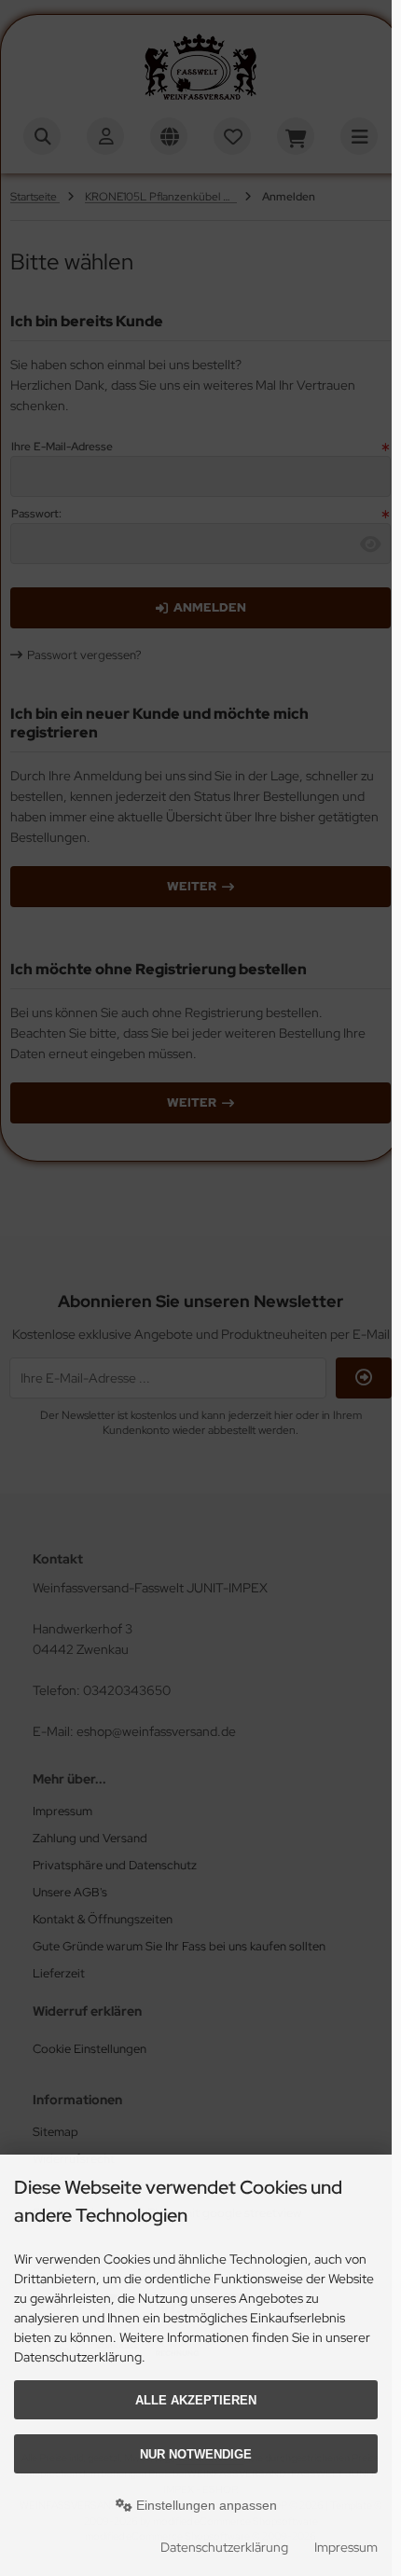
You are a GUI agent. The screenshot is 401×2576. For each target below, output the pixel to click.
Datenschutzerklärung (224, 2547)
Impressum (346, 2547)
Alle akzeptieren (196, 2400)
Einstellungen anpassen (205, 2505)
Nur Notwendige (196, 2454)
